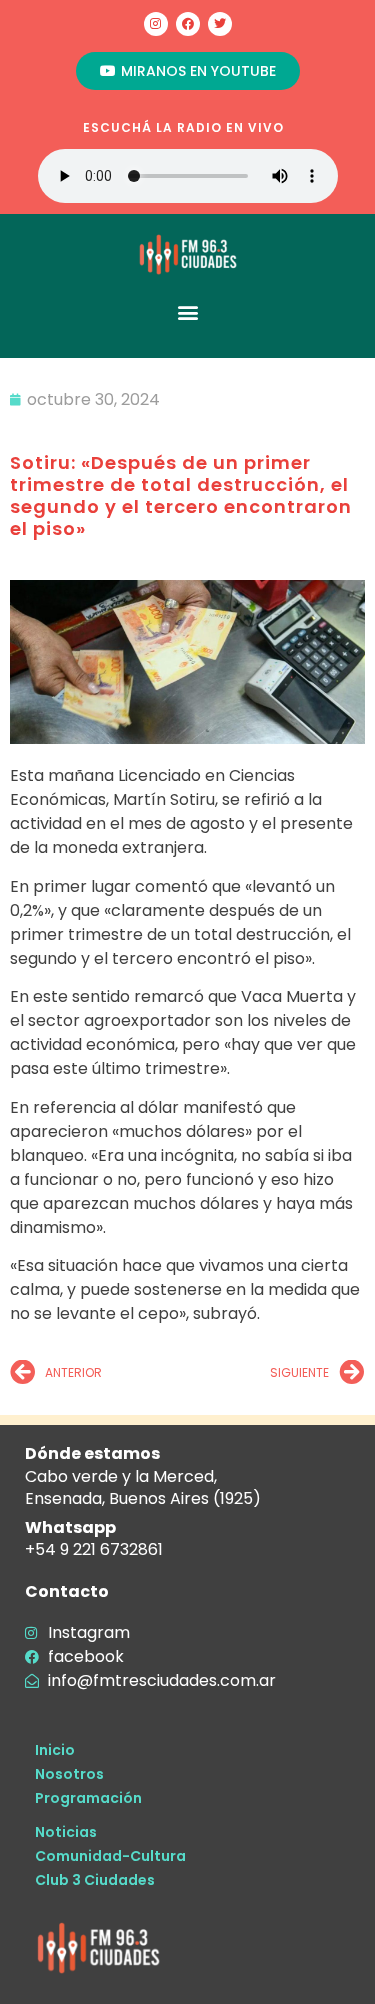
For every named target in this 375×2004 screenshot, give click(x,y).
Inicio (55, 1750)
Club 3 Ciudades (95, 1880)
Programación (88, 1798)
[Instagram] (156, 24)
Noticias (66, 1832)
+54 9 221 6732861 (94, 1549)
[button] (187, 311)
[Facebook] (188, 24)
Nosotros (69, 1774)
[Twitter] (220, 24)
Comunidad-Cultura (110, 1856)
